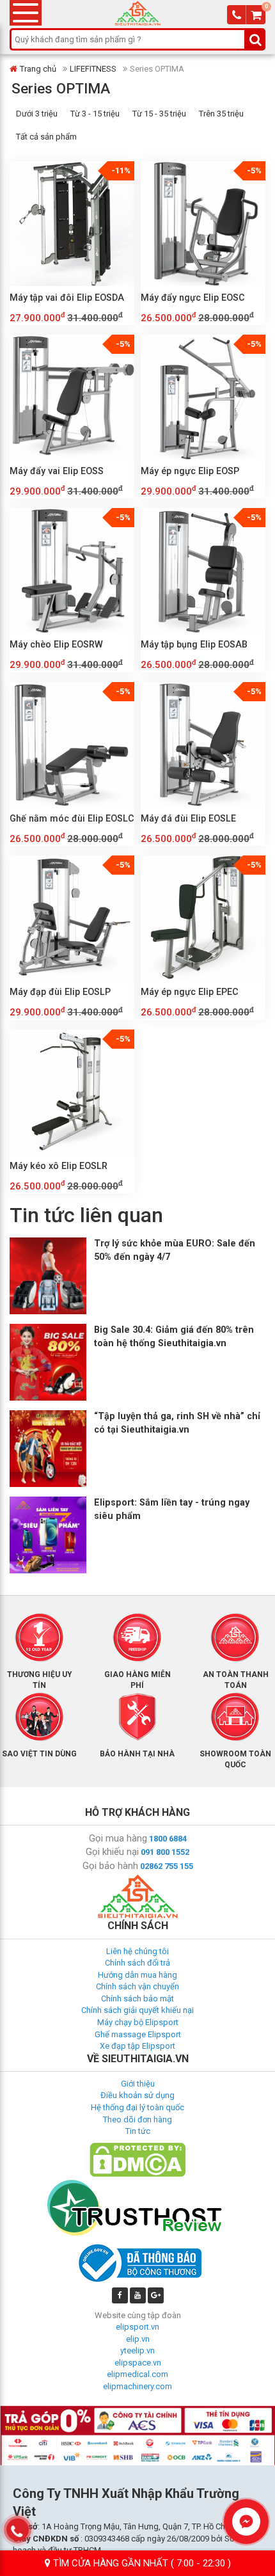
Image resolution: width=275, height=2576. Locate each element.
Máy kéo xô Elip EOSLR (59, 1166)
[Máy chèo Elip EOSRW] (72, 570)
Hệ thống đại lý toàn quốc (137, 2107)
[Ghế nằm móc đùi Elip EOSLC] (72, 744)
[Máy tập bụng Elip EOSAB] (203, 570)
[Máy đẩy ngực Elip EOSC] (203, 224)
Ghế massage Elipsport (138, 2034)
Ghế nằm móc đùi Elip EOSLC (72, 818)
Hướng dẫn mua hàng (137, 1975)
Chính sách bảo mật (137, 1999)
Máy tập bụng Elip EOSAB (194, 644)
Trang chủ (38, 69)
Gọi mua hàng (118, 1838)
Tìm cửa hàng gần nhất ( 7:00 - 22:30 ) (141, 2563)
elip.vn (138, 2339)
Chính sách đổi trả (137, 1963)
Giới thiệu (138, 2084)
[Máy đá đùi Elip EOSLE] (203, 744)
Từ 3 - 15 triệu (95, 114)
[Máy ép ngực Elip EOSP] (203, 397)
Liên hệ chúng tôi (137, 1951)
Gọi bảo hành (110, 1866)
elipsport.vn (137, 2327)
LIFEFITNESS (93, 69)
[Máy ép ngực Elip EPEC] (203, 918)
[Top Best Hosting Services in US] (137, 2207)
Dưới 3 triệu (37, 114)
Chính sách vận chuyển (137, 1986)
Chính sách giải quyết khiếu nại (137, 2010)
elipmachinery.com (137, 2386)
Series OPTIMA (61, 88)
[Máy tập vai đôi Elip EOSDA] (72, 224)
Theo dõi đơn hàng (137, 2119)
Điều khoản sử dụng (137, 2095)
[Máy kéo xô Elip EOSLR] (72, 1092)
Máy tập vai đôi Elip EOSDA (67, 298)
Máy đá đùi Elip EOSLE (188, 818)
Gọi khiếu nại (112, 1852)
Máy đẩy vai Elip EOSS (57, 471)
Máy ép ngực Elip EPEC (190, 992)
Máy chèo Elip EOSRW (56, 644)
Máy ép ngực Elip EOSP (190, 471)
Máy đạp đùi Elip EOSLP (60, 992)
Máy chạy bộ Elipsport (138, 2022)
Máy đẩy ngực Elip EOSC (193, 298)
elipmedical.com (137, 2374)
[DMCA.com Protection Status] (137, 2159)
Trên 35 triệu (221, 114)
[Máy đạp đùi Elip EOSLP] (72, 918)
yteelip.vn (137, 2350)
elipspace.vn (138, 2363)
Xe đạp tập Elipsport (137, 2046)
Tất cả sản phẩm (46, 137)
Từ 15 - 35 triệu (159, 114)
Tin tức (138, 2131)
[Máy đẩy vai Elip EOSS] (72, 397)
